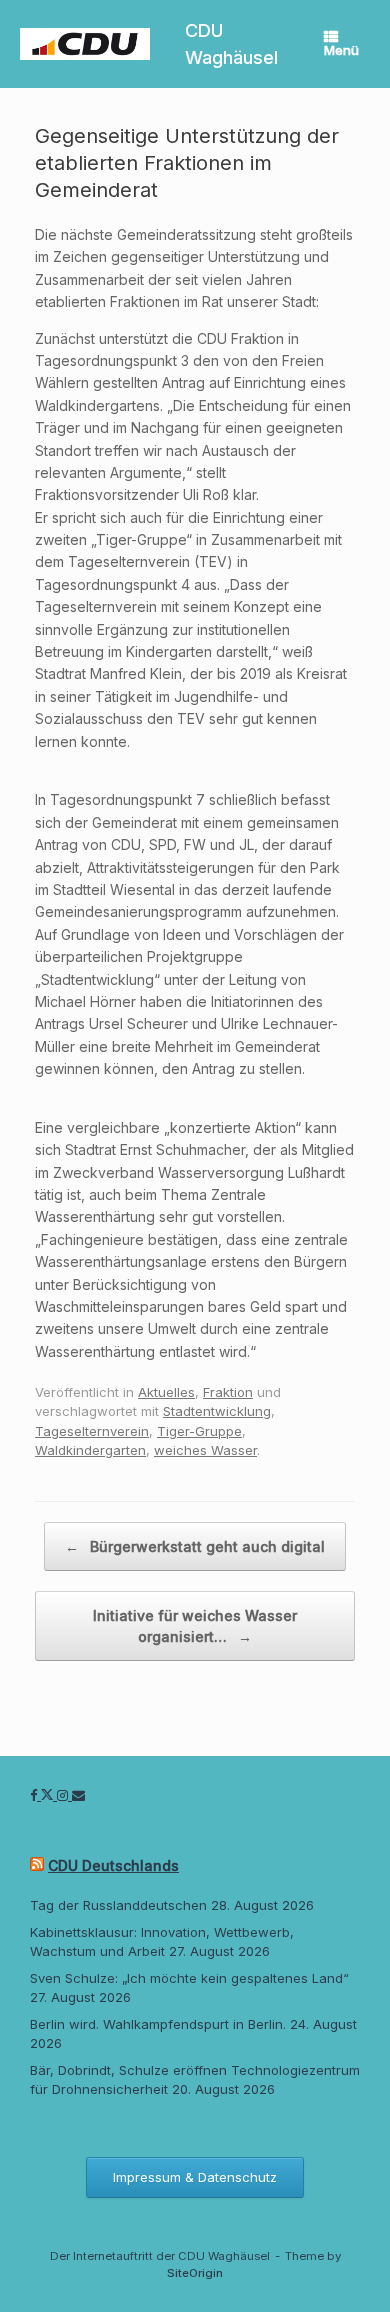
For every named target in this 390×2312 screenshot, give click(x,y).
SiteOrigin (195, 2273)
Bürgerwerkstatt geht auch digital (195, 1546)
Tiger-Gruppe (199, 1431)
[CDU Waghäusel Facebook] (35, 1795)
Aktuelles (166, 1392)
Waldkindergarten (90, 1450)
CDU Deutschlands (113, 1865)
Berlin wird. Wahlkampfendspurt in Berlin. (158, 2024)
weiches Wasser (205, 1450)
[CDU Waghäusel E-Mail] (78, 1795)
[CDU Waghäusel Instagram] (64, 1795)
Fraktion (228, 1392)
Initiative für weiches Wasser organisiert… (195, 1626)
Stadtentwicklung (217, 1411)
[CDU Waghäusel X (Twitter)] (49, 1795)
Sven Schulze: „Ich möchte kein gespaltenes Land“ (189, 1978)
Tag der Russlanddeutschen (118, 1905)
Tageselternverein (92, 1431)
